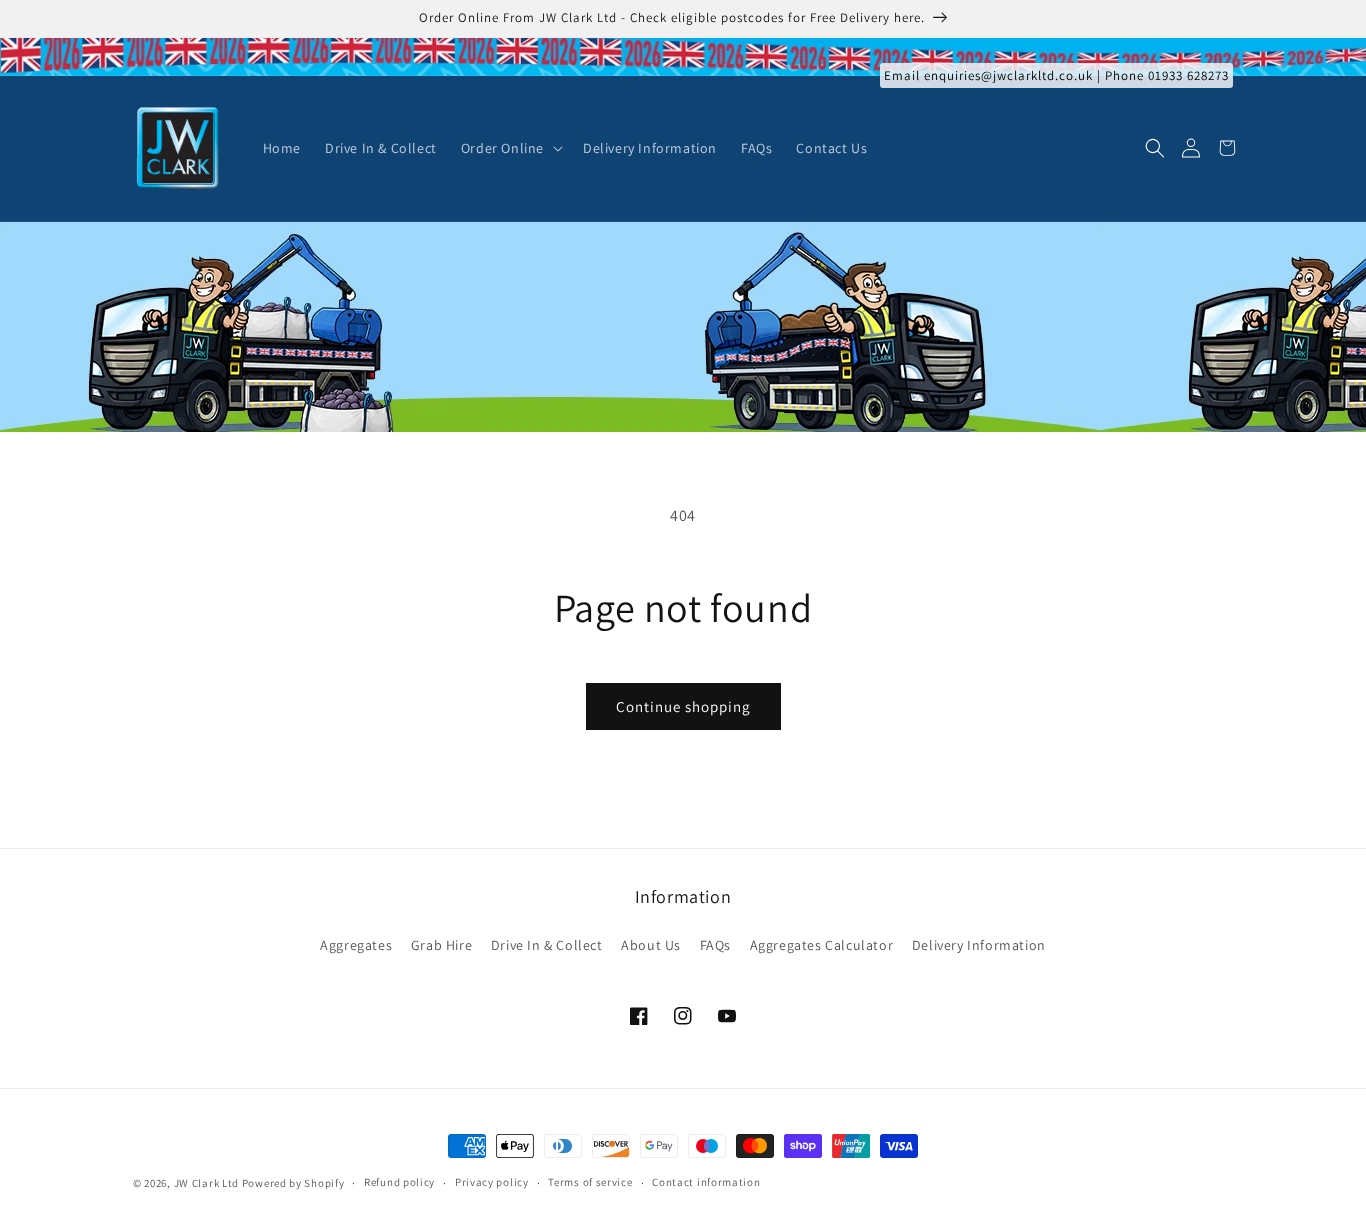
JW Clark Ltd (206, 1183)
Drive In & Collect (547, 945)
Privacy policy (492, 1182)
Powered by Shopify (293, 1183)
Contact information (706, 1182)
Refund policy (399, 1182)
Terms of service (590, 1182)
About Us (651, 945)
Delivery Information (979, 945)
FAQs (715, 945)
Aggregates (356, 945)
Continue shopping (683, 706)
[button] (510, 148)
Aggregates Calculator (822, 945)
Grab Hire (441, 945)
